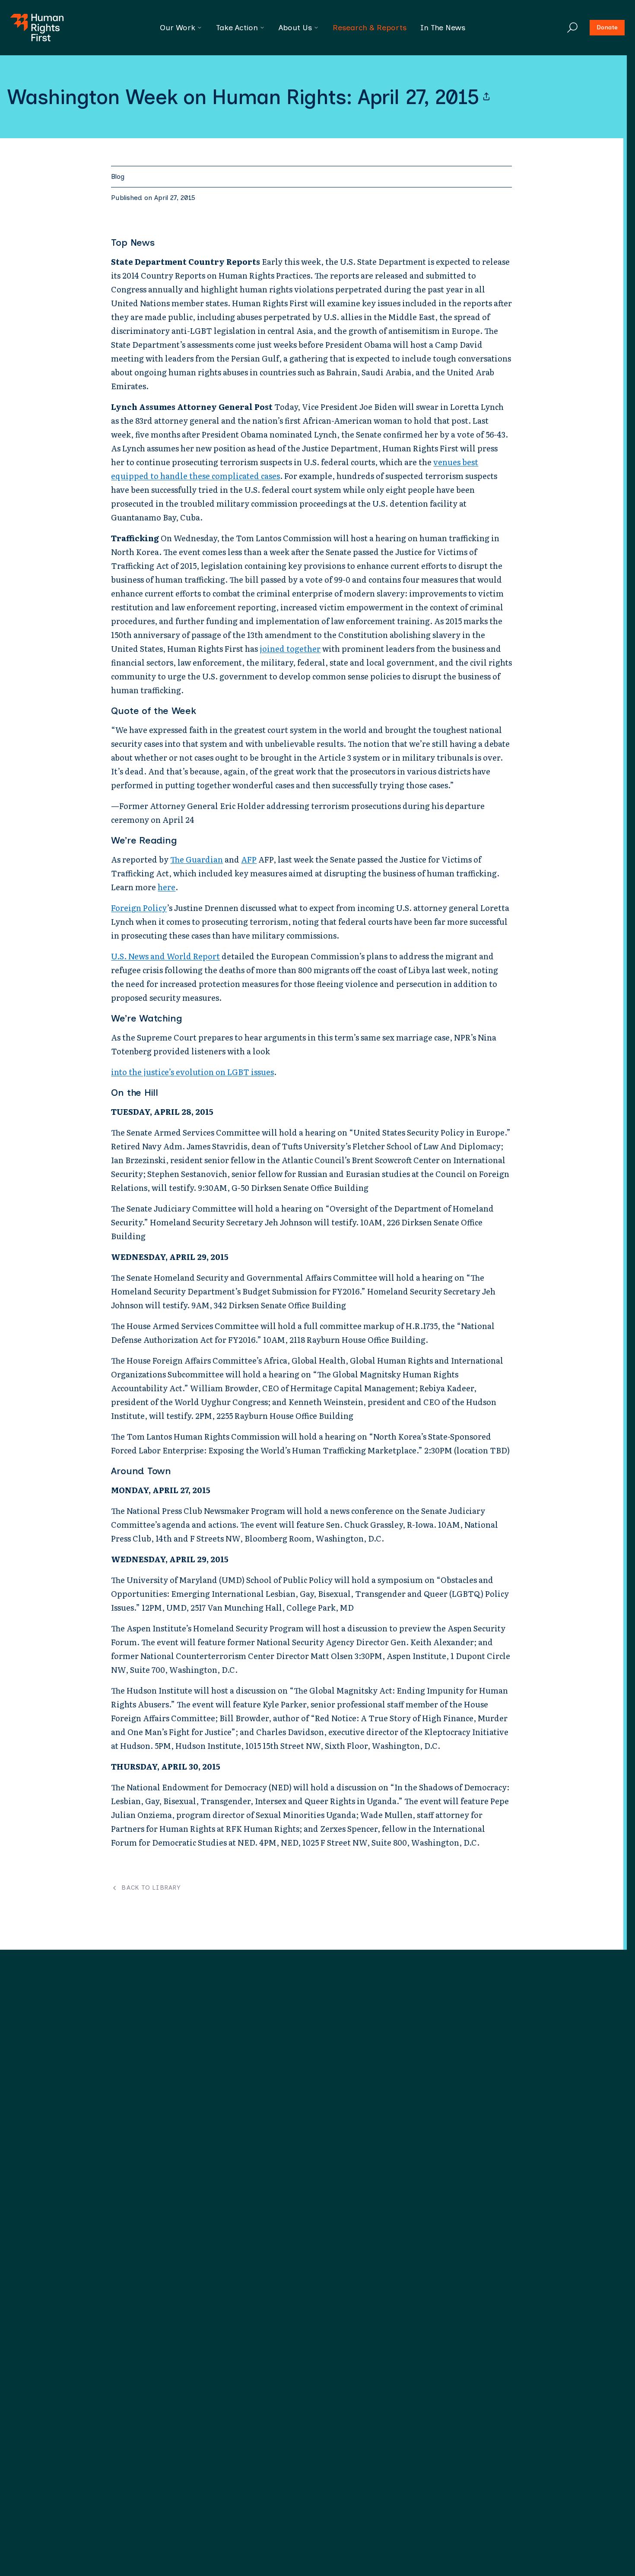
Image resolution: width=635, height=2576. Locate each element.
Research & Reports (370, 28)
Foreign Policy (139, 908)
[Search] (572, 28)
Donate (607, 27)
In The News (443, 28)
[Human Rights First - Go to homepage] (37, 28)
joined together (290, 649)
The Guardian (197, 859)
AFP (249, 859)
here (167, 887)
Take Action (237, 28)
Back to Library (151, 1888)
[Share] (486, 97)
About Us (295, 28)
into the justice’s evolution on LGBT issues (192, 1072)
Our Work (178, 28)
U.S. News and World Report (165, 956)
